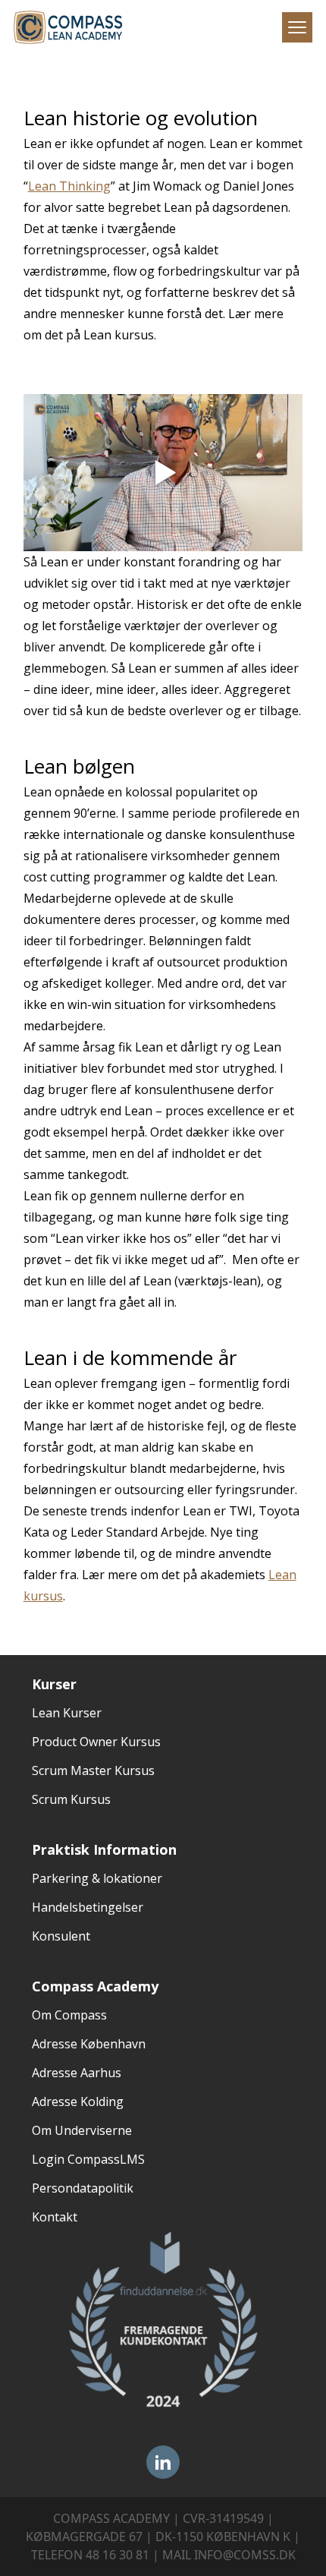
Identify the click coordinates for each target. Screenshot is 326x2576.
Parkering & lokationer (97, 1878)
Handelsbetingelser (88, 1907)
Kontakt (55, 2217)
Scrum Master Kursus (93, 1770)
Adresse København (89, 2044)
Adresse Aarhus (77, 2073)
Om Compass (69, 2015)
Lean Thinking (69, 186)
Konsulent (61, 1936)
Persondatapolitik (83, 2188)
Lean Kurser (67, 1713)
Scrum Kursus (71, 1799)
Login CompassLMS (88, 2159)
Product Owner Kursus (96, 1742)
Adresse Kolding (78, 2101)
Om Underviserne (82, 2130)
